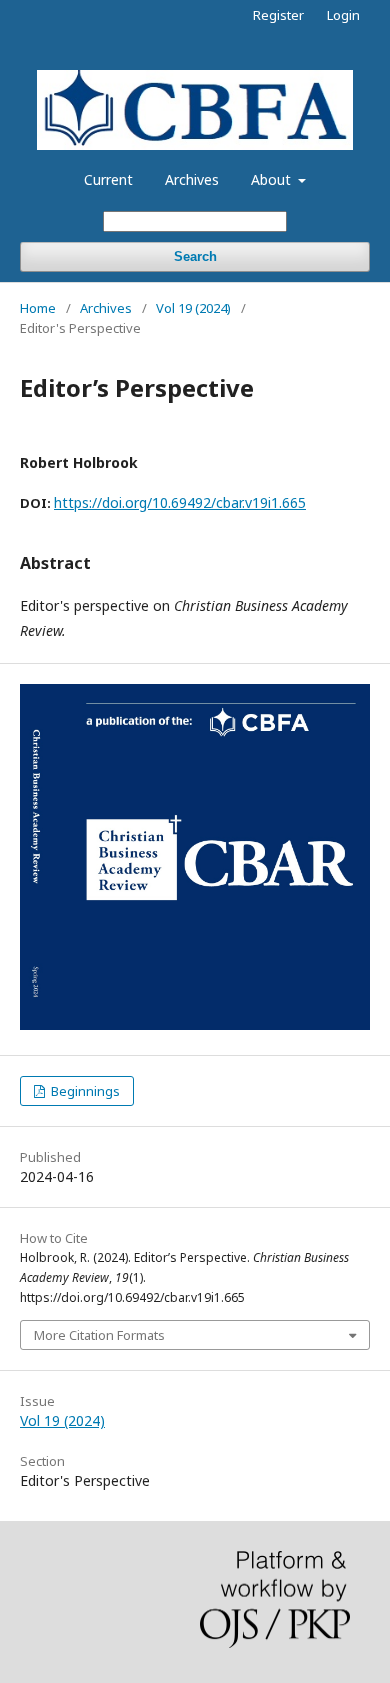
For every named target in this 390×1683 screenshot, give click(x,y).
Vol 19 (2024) (193, 308)
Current (108, 179)
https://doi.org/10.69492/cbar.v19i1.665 (180, 502)
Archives (192, 179)
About (273, 179)
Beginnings (84, 1091)
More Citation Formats (99, 1335)
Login (343, 15)
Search (195, 256)
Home (38, 308)
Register (278, 15)
